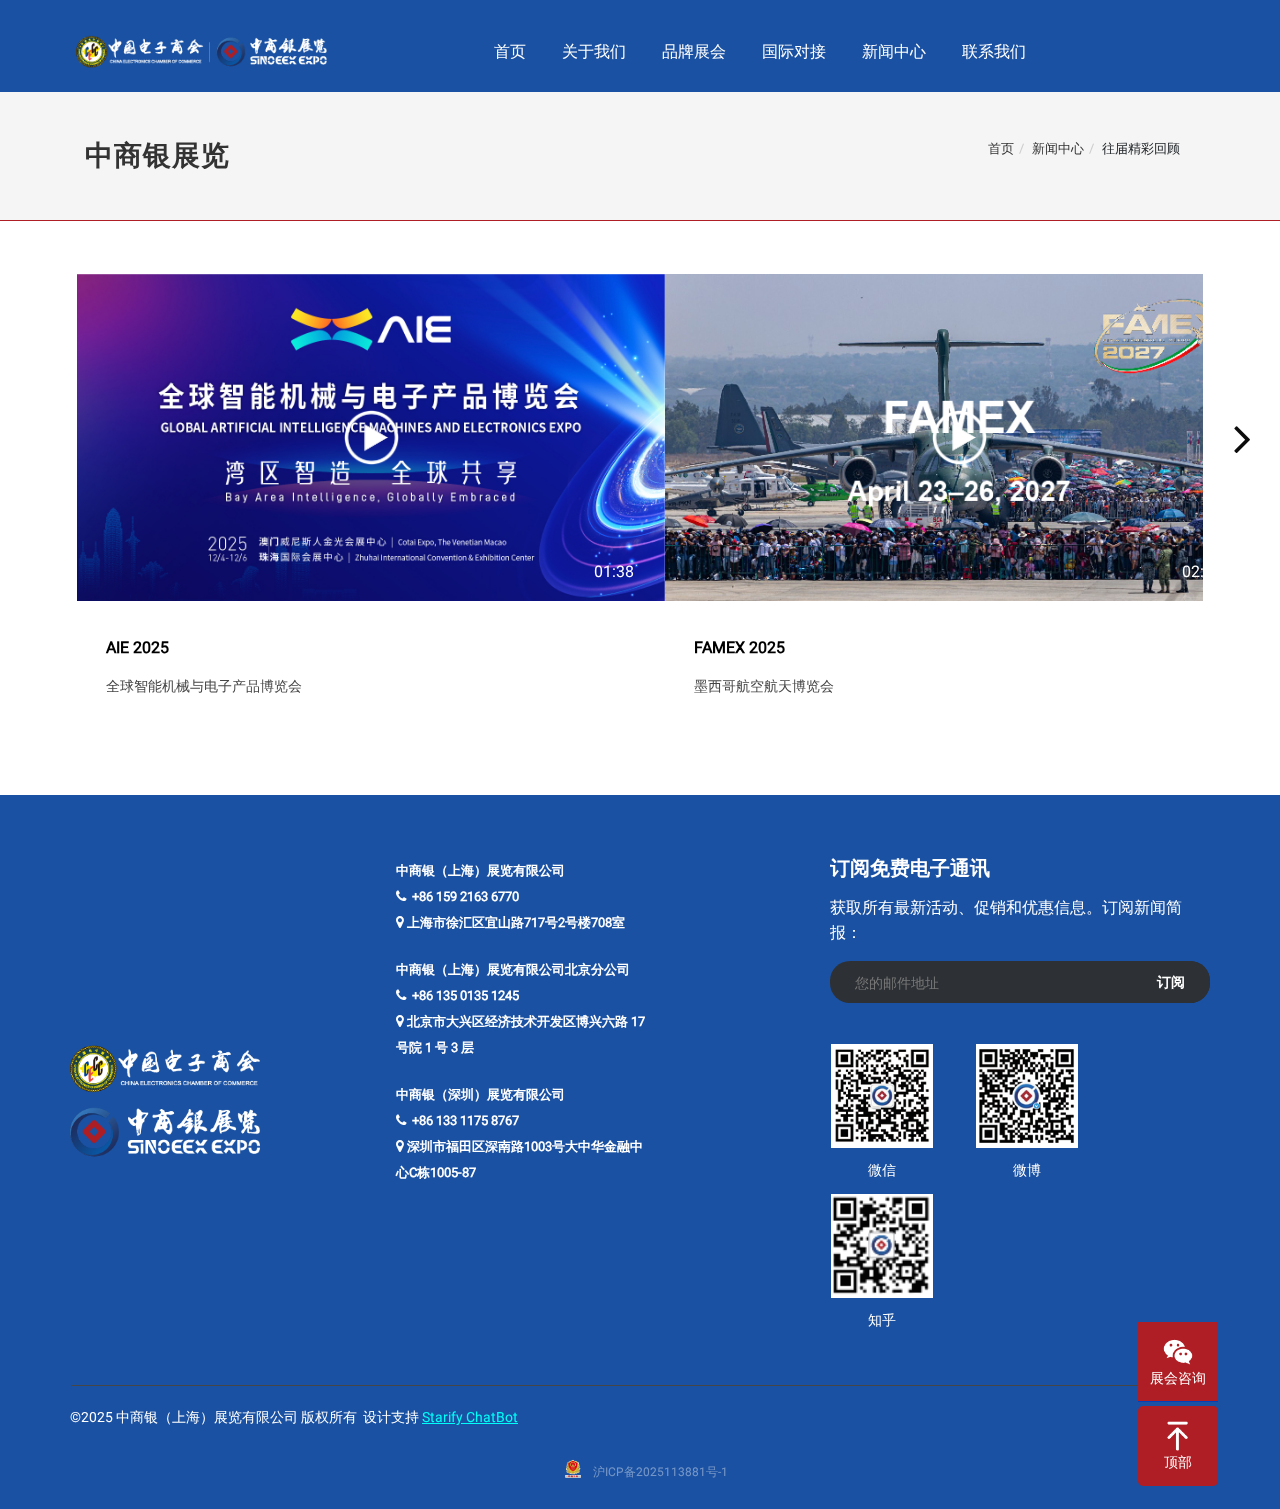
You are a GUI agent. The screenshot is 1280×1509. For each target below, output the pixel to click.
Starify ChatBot (470, 1417)
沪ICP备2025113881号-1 (660, 1472)
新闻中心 (1058, 148)
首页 (1001, 148)
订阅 (1171, 982)
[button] (38, 438)
